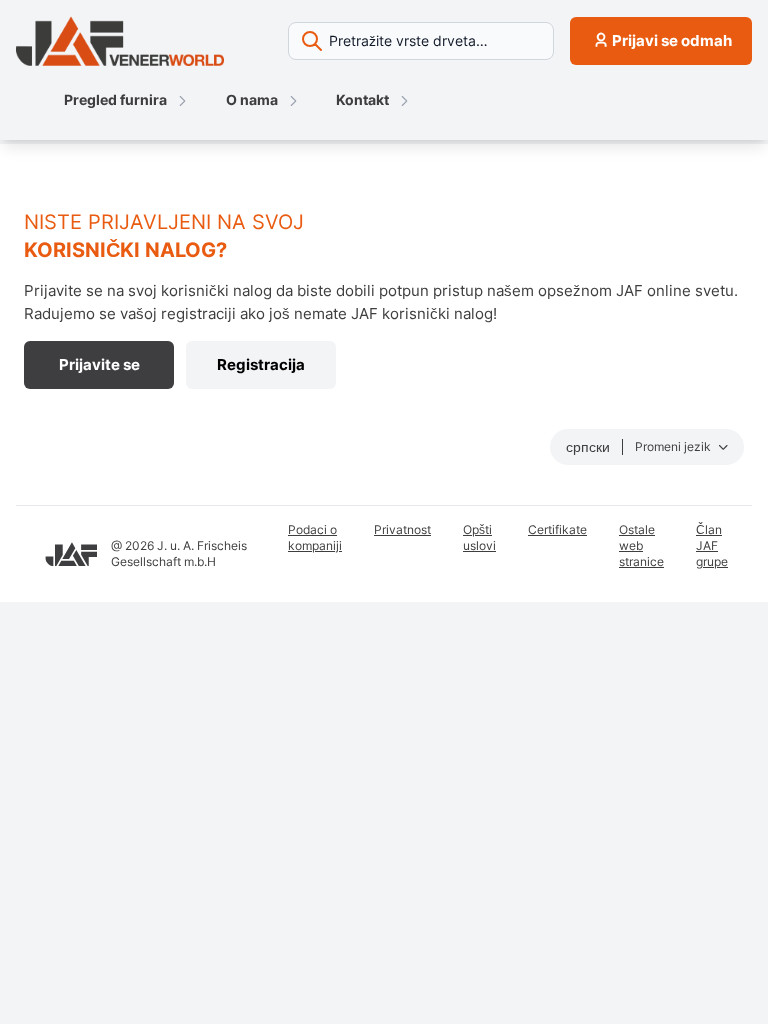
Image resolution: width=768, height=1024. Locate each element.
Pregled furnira (115, 99)
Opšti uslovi (479, 537)
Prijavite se (99, 364)
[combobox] (421, 41)
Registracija (261, 364)
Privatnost (402, 529)
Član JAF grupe (712, 545)
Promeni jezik (674, 446)
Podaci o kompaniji (315, 537)
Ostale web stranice (641, 545)
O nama (253, 99)
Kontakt (362, 99)
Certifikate (557, 529)
